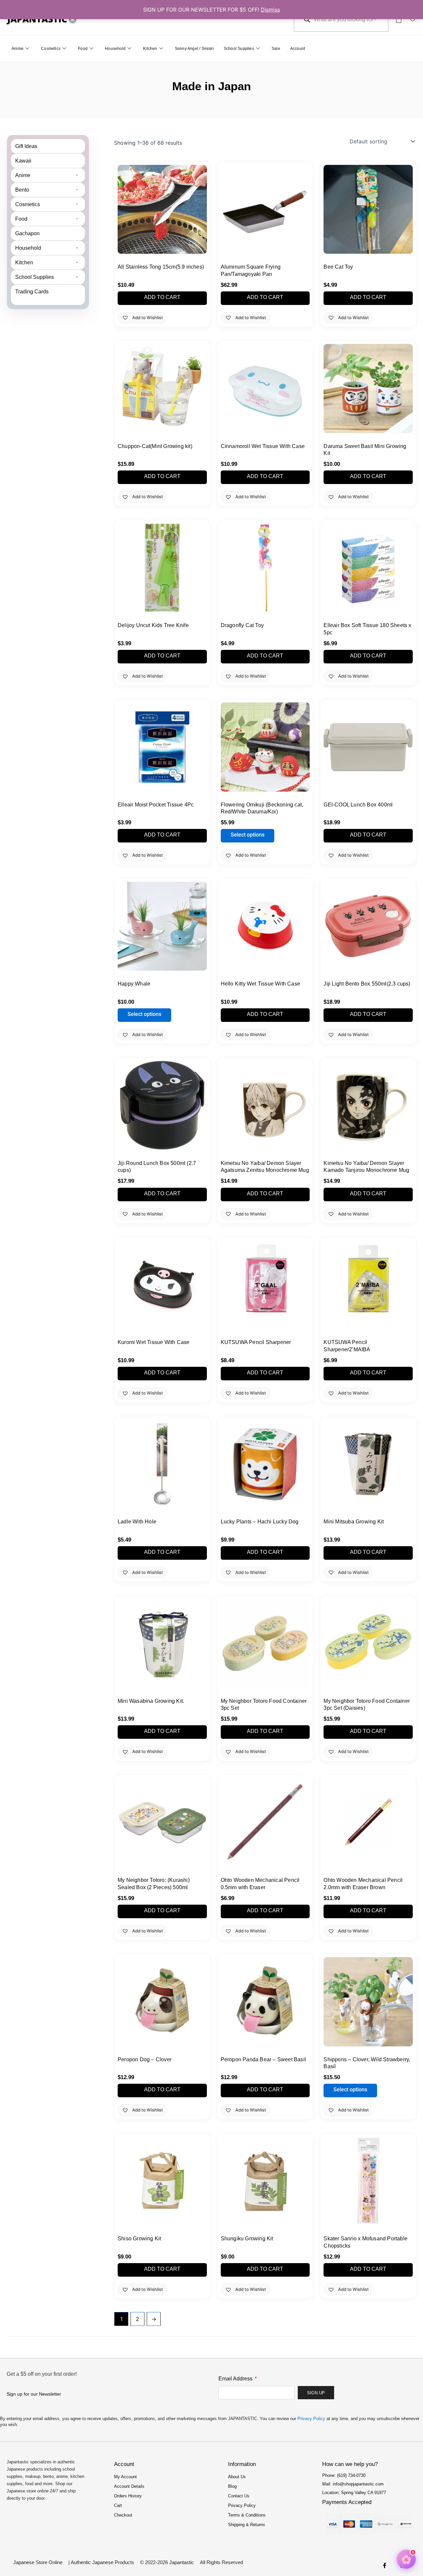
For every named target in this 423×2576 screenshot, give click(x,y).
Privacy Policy (311, 2419)
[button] (48, 175)
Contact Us (239, 2496)
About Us (237, 2477)
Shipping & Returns (247, 2525)
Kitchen (150, 49)
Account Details (129, 2486)
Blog (232, 2486)
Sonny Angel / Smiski (194, 49)
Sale (276, 49)
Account (298, 49)
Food (83, 49)
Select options (248, 835)
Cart (118, 2505)
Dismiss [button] (270, 10)
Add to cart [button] (162, 297)
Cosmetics (51, 49)
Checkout (123, 2515)
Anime (18, 49)
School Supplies (239, 49)
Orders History (128, 2496)
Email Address (236, 2379)
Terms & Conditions (247, 2515)
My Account (125, 2477)
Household (115, 49)
